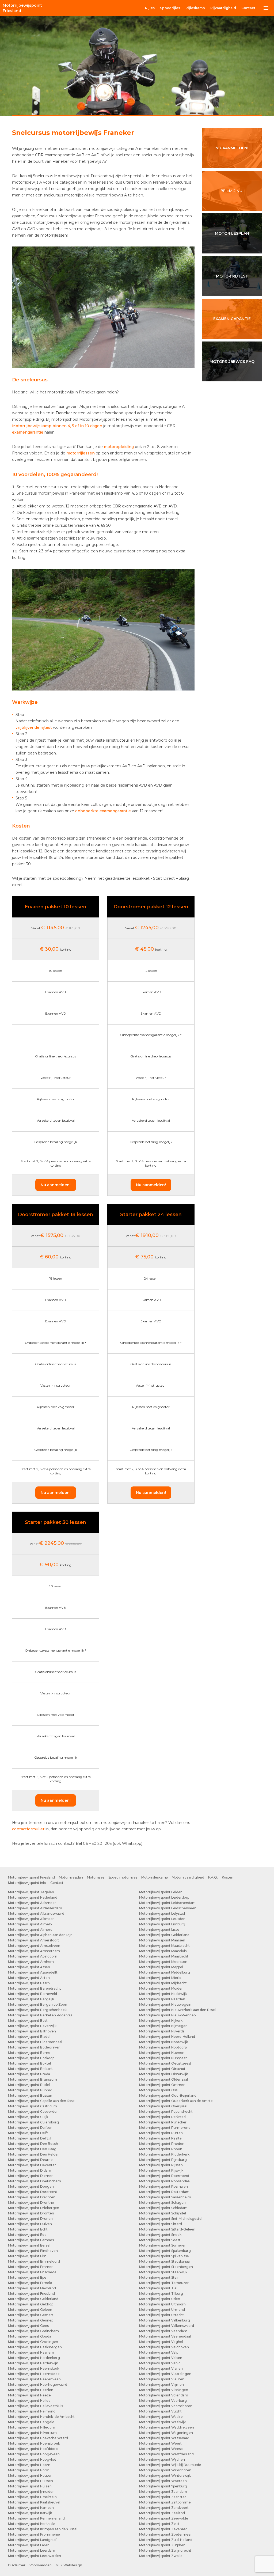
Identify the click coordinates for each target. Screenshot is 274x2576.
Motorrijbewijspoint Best (28, 2021)
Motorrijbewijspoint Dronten (31, 2213)
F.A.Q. (213, 1877)
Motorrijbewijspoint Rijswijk (161, 2170)
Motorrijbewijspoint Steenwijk (163, 2272)
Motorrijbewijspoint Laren (29, 2545)
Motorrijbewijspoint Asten (29, 1978)
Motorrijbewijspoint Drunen (30, 2219)
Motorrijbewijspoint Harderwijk (33, 2363)
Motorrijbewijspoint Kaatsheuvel (34, 2502)
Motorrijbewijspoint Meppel (161, 1967)
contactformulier (28, 1829)
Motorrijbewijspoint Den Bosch (33, 2144)
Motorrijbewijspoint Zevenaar (163, 2529)
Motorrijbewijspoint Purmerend (165, 2128)
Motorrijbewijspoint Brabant (30, 2069)
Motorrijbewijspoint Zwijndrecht (165, 2550)
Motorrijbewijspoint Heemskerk (34, 2368)
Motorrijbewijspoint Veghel (161, 2342)
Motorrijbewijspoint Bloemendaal (35, 2042)
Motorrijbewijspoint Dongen (31, 2186)
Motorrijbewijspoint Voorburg (163, 2401)
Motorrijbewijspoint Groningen (33, 2342)
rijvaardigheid (223, 8)
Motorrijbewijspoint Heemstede (34, 2374)
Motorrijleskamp (155, 1877)
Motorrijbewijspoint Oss (158, 2090)
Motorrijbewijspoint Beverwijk (32, 2026)
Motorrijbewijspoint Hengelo (31, 2422)
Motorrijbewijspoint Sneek (160, 2235)
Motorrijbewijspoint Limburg (162, 1924)
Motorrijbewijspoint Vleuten (162, 2379)
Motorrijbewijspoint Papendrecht (166, 2112)
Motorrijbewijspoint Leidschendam (167, 1903)
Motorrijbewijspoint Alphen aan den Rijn (40, 1935)
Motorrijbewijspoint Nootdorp (163, 2047)
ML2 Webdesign (69, 2565)
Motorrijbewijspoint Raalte (160, 2138)
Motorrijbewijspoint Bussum (31, 2095)
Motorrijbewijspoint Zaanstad (163, 2497)
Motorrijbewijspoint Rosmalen (163, 2186)
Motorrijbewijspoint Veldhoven (164, 2347)
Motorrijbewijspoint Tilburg (161, 2294)
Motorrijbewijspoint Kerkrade (31, 2524)
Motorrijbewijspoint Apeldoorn (33, 1956)
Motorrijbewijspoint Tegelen (31, 1892)
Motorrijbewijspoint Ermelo (30, 2283)
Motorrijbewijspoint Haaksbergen (35, 2347)
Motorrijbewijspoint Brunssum (33, 2079)
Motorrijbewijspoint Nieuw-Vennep (167, 2015)
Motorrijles (96, 1877)
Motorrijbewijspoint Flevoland (32, 2288)
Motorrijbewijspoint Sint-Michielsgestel (171, 2219)
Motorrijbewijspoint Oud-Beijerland (168, 2095)
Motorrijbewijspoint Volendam (164, 2395)
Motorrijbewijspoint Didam (30, 2170)
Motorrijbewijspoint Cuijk (28, 2117)
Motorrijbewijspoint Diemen (31, 2176)
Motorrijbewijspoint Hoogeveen (34, 2454)
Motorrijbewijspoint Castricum (33, 2106)
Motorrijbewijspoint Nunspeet (163, 2058)
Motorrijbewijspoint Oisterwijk (163, 2074)
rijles (150, 8)
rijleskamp (195, 8)
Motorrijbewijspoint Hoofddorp (33, 2449)
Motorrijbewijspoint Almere (30, 1930)
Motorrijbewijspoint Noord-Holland (167, 2037)
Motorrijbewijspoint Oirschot (162, 2069)
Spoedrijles (170, 8)
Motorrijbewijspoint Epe (27, 2277)
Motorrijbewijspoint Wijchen (162, 2459)
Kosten (228, 1877)
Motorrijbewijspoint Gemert (31, 2315)
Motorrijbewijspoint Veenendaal (165, 2336)
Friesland (22, 8)
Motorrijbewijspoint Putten (161, 2133)
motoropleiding (119, 447)
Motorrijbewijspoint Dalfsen (30, 2128)
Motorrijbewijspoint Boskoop (31, 2058)
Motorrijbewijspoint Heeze (29, 2395)
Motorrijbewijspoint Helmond (32, 2411)
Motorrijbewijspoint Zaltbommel (165, 2502)
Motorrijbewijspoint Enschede (32, 2272)
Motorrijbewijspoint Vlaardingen (165, 2374)
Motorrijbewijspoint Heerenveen (34, 2379)
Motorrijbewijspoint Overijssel (163, 2106)
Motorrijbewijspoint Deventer (32, 2165)
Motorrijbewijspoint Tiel (158, 2288)
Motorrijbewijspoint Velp (159, 2352)
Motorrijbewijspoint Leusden (162, 1919)
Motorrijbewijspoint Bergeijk (31, 1999)
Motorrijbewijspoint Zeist (159, 2524)
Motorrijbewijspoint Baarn (29, 1983)
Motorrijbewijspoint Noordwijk (163, 2042)
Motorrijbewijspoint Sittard (161, 2224)
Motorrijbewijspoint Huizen (30, 2486)
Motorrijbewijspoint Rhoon (161, 2149)
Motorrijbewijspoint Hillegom (32, 2427)
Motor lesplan (232, 233)
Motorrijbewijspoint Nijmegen (163, 2026)
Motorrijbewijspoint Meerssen (163, 1962)
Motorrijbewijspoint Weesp (161, 2449)
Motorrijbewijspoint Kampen (31, 2508)
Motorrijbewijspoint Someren (163, 2245)
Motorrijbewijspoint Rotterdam (164, 2192)
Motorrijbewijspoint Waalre (161, 2417)
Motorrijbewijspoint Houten (30, 2476)
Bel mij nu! (232, 191)
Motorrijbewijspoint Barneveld (33, 1994)
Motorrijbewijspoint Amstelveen (34, 1946)
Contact (248, 8)
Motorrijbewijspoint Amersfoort (34, 1940)
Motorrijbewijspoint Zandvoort (164, 2508)
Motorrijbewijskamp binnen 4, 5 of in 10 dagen (57, 426)
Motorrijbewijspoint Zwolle (161, 2556)
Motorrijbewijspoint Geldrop (31, 2304)
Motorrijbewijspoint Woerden (163, 2481)
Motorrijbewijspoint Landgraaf (32, 2540)
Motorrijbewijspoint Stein (159, 2277)
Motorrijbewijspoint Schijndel (163, 2213)
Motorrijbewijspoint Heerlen (31, 2390)
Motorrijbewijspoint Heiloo (29, 2401)
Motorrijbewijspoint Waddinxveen (167, 2427)
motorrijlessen (81, 453)
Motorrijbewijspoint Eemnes (31, 2240)
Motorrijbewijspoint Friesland (31, 1877)
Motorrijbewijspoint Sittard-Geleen (167, 2229)
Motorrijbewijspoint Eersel (29, 2245)
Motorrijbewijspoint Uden (160, 2299)
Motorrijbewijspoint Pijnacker (163, 2122)
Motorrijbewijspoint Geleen (30, 2310)
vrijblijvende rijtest (34, 727)
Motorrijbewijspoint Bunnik (30, 2090)
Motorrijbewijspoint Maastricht (164, 1956)
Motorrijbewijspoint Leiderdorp (164, 1897)
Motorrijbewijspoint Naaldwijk (163, 1994)
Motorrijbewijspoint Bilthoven (32, 2031)
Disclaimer (17, 2565)
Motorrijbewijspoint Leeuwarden (35, 2556)
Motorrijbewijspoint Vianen (161, 2368)
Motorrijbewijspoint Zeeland (162, 2513)
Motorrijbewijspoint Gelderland (33, 2299)
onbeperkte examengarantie (103, 811)
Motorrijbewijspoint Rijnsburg (163, 2160)
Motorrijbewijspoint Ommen (162, 2085)
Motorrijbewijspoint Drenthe (31, 2203)
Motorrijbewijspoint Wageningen (166, 2433)
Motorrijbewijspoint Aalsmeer (32, 1903)
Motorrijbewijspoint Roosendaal (165, 2181)
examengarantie (28, 432)
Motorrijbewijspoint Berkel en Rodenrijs (40, 2015)
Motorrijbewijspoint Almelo (30, 1924)
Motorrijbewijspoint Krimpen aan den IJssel (43, 2529)
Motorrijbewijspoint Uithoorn (162, 2304)
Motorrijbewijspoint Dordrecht (33, 2192)
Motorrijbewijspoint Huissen (31, 2481)
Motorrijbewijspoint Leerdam (32, 2550)
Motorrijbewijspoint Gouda (30, 2336)
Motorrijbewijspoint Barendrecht (35, 1988)
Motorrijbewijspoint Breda (29, 2074)
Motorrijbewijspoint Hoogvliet (32, 2459)
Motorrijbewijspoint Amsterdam (34, 1951)
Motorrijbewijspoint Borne (29, 2053)
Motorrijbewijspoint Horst (28, 2470)
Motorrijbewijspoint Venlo (160, 2363)
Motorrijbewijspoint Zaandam (163, 2492)
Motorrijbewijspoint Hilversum (32, 2433)
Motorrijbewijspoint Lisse (159, 1930)
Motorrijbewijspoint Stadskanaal (165, 2261)
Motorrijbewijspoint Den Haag (32, 2149)
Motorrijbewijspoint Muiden (161, 1988)
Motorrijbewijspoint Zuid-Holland (166, 2540)
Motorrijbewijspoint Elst (27, 2256)
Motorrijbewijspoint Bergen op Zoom (38, 2004)
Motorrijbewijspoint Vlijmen (161, 2385)
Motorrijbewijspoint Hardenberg (34, 2358)
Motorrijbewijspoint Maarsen (162, 1940)
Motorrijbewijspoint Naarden (162, 1999)
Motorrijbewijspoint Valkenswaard (167, 2326)
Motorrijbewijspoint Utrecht (161, 2315)
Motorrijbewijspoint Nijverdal (162, 2031)
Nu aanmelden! (56, 1185)
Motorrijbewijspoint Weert (160, 2443)
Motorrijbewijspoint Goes (28, 2326)
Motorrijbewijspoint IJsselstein (32, 2497)
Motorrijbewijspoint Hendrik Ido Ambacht (41, 2417)
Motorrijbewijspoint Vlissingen (164, 2390)
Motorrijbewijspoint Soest (160, 2240)
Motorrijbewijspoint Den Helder (33, 2154)
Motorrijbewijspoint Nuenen (162, 2053)
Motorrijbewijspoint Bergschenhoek (37, 2010)
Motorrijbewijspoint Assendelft (33, 1972)
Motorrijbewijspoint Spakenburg (165, 2251)
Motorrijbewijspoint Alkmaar (31, 1919)
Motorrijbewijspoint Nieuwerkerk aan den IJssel (177, 2010)
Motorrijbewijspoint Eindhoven (33, 2251)
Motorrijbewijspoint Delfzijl (30, 2138)
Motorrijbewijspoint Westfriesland (166, 2454)
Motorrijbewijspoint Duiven (30, 2224)
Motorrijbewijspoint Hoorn (29, 2465)
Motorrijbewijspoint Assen (29, 1967)
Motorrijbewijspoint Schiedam (163, 2208)
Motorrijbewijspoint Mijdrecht (163, 1983)
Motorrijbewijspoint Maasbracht (164, 1946)
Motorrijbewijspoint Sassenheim (165, 2197)
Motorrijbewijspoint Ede (27, 2235)
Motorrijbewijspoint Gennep (31, 2320)
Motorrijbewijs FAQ (232, 362)
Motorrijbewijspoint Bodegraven (34, 2047)
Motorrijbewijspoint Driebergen (34, 2208)
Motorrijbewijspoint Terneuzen (164, 2283)
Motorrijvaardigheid (188, 1877)
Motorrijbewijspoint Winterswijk (165, 2476)
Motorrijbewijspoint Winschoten (165, 2470)
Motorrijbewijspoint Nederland (33, 1897)
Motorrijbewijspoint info (27, 1883)
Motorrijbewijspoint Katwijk (30, 2513)
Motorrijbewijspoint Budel (29, 2085)
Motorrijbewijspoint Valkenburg (165, 2320)
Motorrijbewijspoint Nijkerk (161, 2021)
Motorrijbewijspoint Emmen (31, 2267)
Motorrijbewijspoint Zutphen (162, 2545)
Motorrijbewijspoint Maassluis (163, 1951)
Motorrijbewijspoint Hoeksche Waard (38, 2438)
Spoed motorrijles (123, 1877)
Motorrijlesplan (71, 1877)
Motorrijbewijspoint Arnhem (31, 1962)
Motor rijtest (232, 276)
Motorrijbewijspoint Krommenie (34, 2534)
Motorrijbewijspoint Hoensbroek (34, 2443)
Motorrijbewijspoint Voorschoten (166, 2406)
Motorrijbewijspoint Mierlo (160, 1978)
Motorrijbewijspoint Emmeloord (34, 2261)
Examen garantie (232, 319)
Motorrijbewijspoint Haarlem (31, 2352)
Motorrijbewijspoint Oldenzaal (163, 2079)
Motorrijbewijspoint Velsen (161, 2358)
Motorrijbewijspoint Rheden (162, 2144)
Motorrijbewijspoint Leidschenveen (168, 1908)
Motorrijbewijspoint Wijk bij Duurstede (170, 2465)
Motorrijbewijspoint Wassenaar (164, 2438)
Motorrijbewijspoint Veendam (163, 2331)
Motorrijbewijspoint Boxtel (29, 2063)
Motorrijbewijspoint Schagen (162, 2203)
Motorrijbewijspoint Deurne (30, 2160)
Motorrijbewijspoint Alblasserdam (35, 1908)
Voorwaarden (41, 2565)
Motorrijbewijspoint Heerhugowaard (38, 2385)
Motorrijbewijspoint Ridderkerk (164, 2154)
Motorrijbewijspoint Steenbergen (166, 2267)
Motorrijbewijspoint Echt (28, 2229)
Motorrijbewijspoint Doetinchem (35, 2181)
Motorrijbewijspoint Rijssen (161, 2165)
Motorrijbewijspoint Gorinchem (33, 2331)
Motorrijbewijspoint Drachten (32, 2197)
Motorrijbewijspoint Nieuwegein (165, 2004)
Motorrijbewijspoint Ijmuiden (31, 2492)
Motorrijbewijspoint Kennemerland (36, 2518)
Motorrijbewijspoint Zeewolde (164, 2518)
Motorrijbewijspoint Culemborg (33, 2122)
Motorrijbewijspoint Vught (160, 2411)
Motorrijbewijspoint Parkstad (162, 2117)
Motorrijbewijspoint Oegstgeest (165, 2063)
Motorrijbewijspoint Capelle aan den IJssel (42, 2101)
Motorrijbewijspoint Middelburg (165, 1972)
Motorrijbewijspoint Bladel (29, 2037)
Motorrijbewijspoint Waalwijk (162, 2422)
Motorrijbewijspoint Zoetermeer (165, 2534)
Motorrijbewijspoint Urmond (162, 2310)
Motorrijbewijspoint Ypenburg (163, 2486)
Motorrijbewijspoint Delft (28, 2133)
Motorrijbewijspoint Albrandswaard (36, 1913)
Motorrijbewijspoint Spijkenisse (164, 2256)
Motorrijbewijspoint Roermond (164, 2176)
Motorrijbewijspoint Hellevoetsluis (35, 2406)
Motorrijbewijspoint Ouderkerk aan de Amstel (176, 2101)
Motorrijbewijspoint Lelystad (162, 1913)
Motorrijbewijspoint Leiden (161, 1892)
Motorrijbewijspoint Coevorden (33, 2112)
